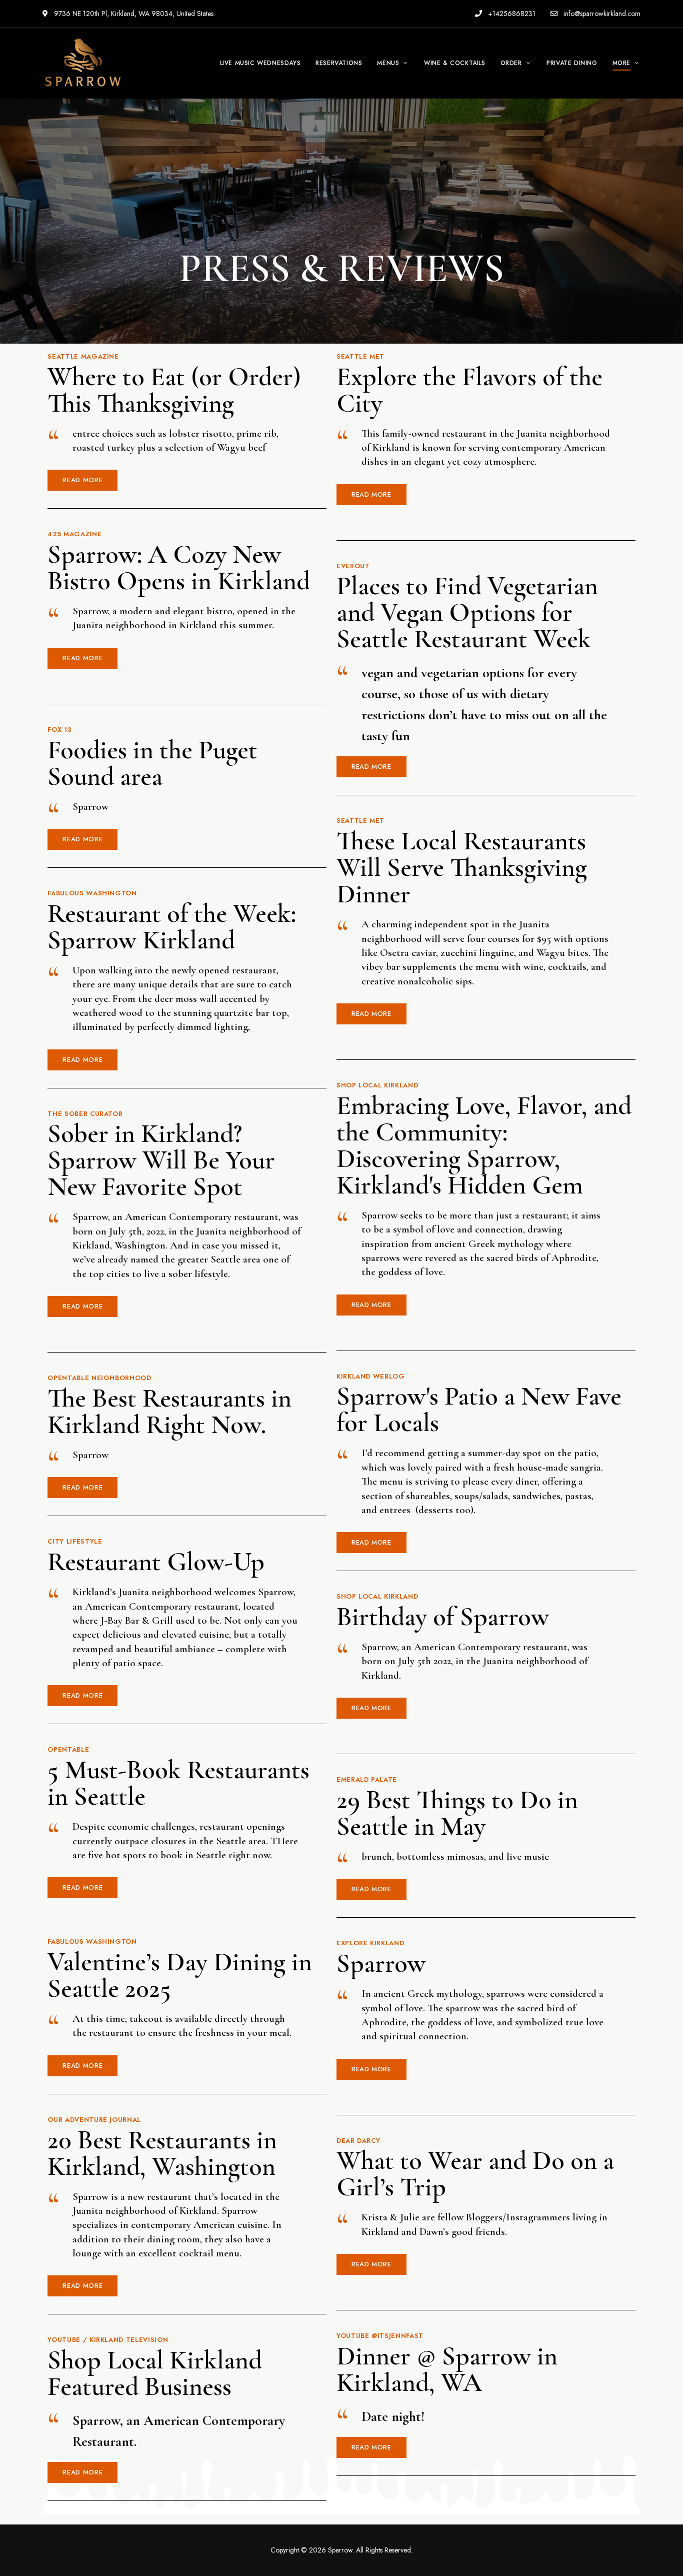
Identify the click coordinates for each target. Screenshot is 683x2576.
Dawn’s (434, 2232)
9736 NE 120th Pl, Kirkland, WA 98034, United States (133, 14)
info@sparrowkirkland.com (601, 14)
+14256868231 (511, 14)
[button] (82, 480)
